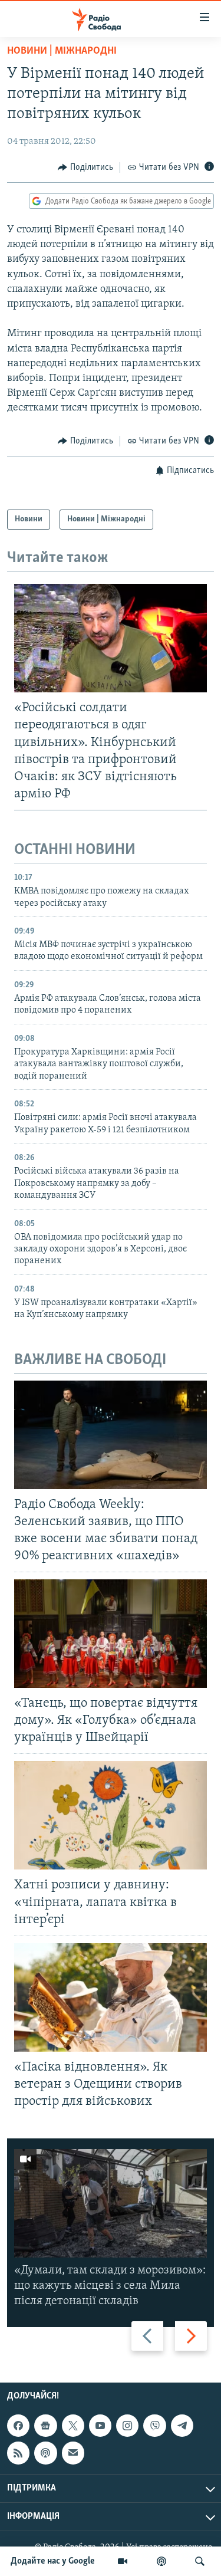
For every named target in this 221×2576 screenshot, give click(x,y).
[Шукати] (200, 2561)
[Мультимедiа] (123, 2561)
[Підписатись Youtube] (100, 2426)
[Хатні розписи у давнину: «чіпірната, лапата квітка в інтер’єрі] (111, 1815)
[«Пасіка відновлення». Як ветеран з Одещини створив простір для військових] (111, 1997)
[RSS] (18, 2453)
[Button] (85, 167)
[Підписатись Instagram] (127, 2426)
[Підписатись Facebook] (18, 2426)
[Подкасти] (161, 2561)
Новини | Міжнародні (62, 51)
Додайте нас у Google (53, 2561)
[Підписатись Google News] (45, 2426)
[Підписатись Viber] (154, 2426)
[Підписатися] (73, 2453)
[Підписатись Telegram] (182, 2426)
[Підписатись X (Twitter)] (73, 2426)
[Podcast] (45, 2453)
